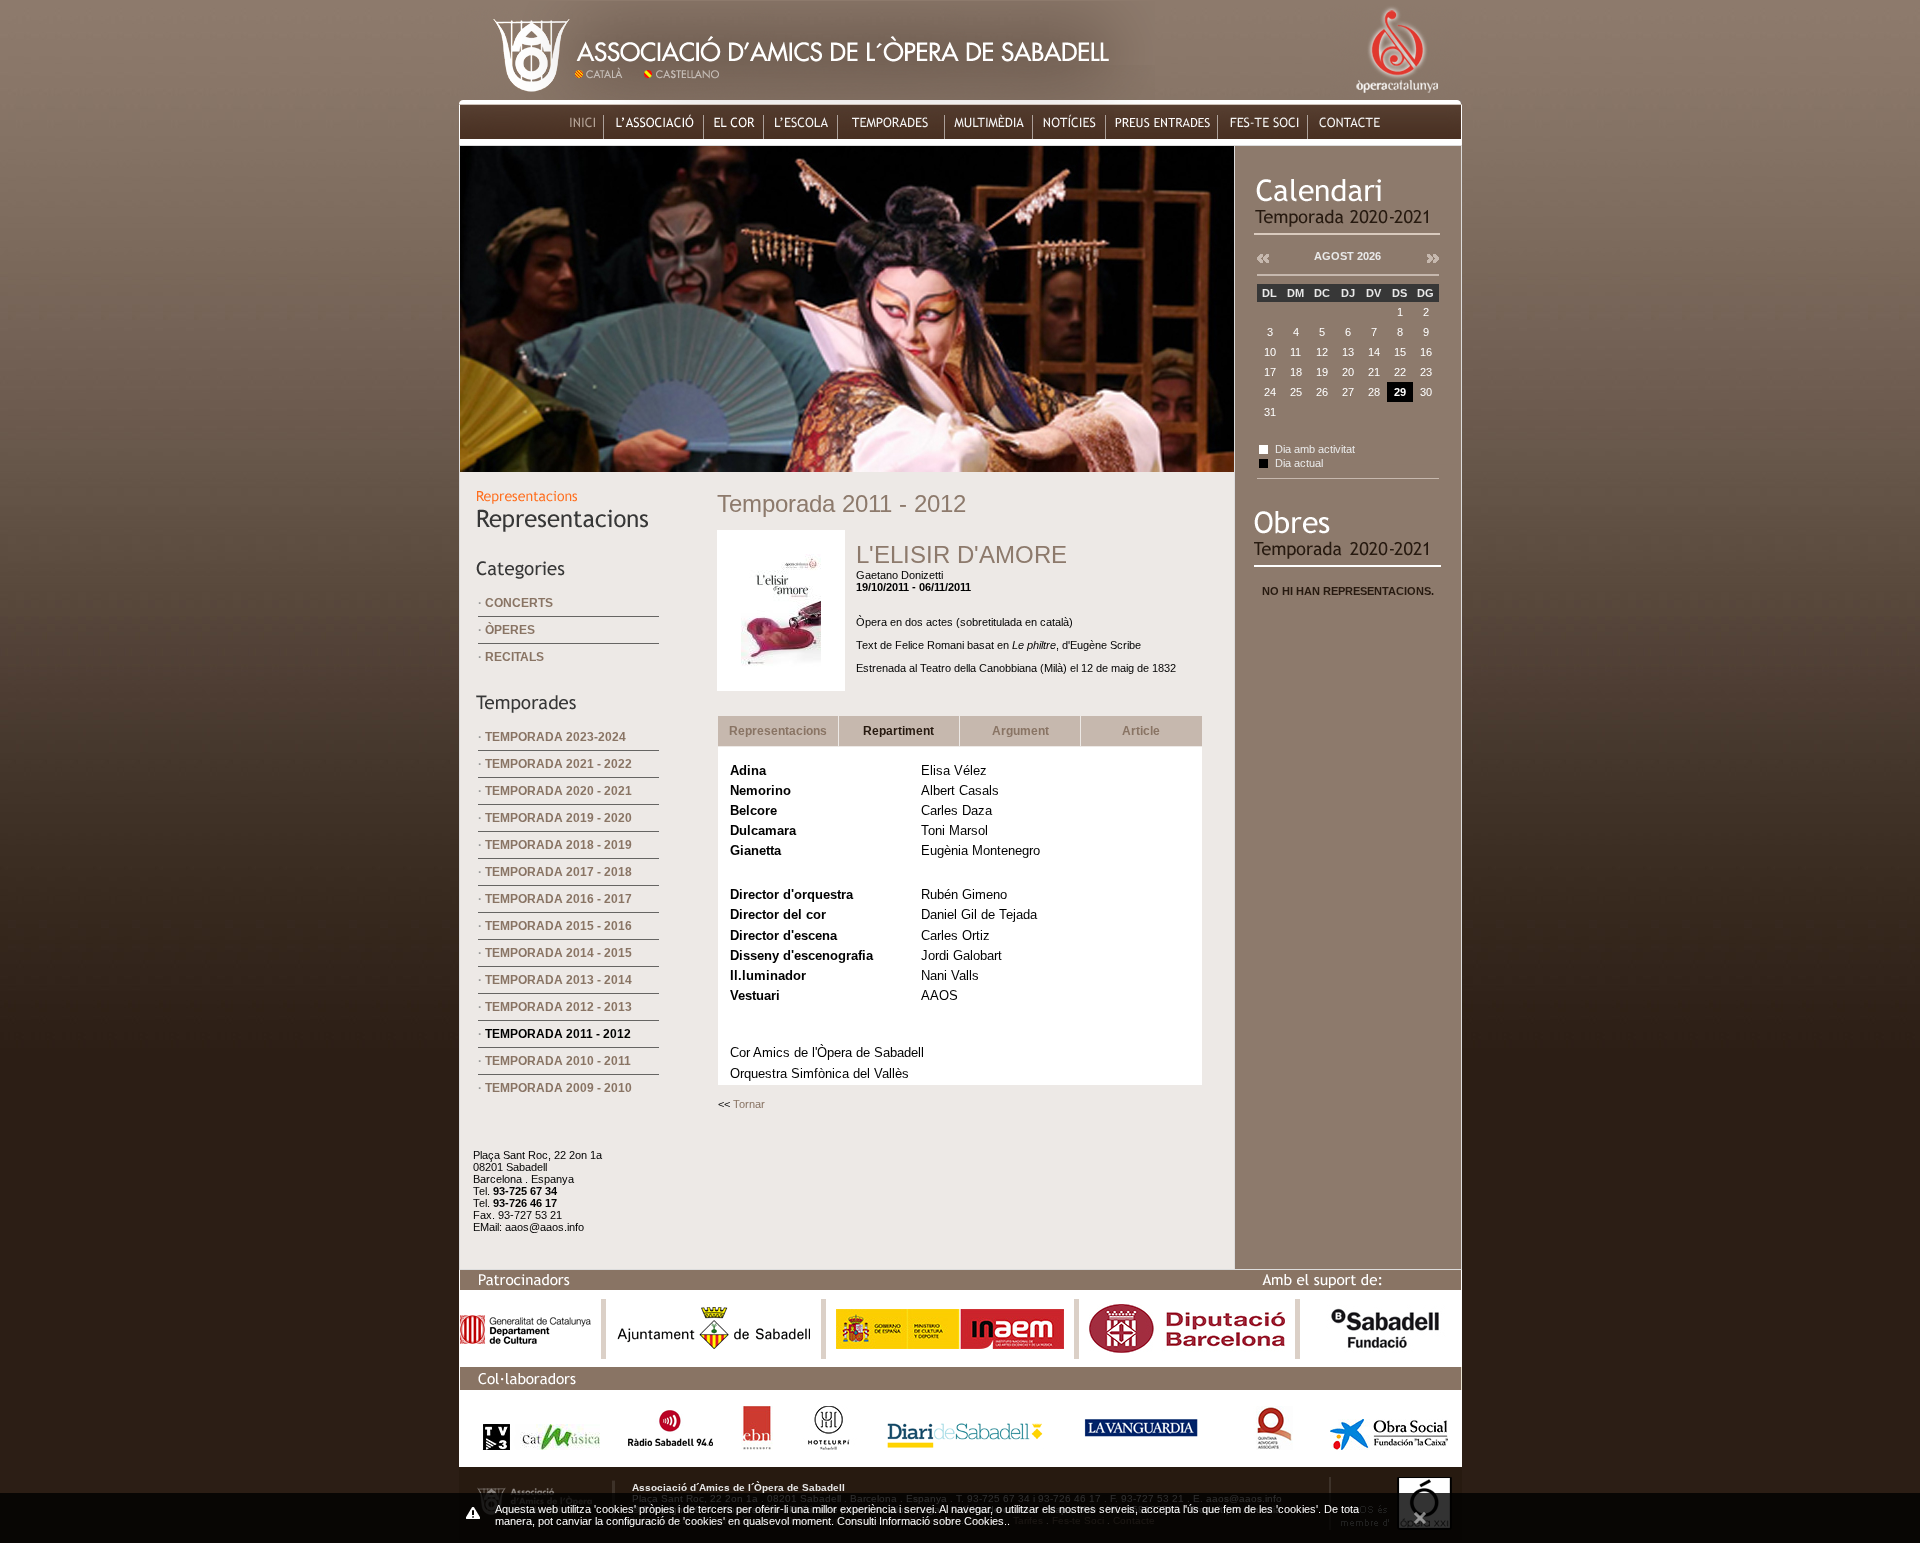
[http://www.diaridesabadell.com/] (965, 1444)
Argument (1020, 731)
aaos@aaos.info (544, 1227)
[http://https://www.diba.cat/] (1187, 1348)
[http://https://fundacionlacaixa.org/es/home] (1389, 1444)
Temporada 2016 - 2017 (558, 899)
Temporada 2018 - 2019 (558, 845)
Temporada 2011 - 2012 (558, 1034)
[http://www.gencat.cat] (525, 1339)
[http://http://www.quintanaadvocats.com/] (1273, 1444)
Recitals (514, 657)
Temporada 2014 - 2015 (558, 953)
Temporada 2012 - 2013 (558, 1007)
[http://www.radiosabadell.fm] (670, 1444)
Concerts (519, 603)
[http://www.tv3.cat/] (536, 1444)
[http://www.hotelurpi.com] (829, 1444)
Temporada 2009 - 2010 (558, 1088)
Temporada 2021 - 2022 (558, 764)
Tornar (749, 1104)
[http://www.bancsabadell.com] (1385, 1348)
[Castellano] (685, 94)
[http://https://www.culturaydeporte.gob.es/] (950, 1344)
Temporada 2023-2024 (555, 737)
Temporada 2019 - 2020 (558, 818)
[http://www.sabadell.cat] (714, 1348)
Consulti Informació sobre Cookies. (922, 1521)
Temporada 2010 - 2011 (558, 1061)
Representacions (778, 731)
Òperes (510, 630)
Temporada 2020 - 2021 (558, 791)
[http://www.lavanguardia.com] (1144, 1444)
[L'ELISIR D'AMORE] (781, 676)
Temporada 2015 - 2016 (558, 926)
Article (1141, 731)
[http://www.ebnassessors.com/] (757, 1444)
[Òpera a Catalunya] (1396, 94)
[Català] (606, 94)
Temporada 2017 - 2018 (558, 872)
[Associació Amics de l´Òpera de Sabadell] (516, 94)
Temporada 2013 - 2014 (558, 980)
